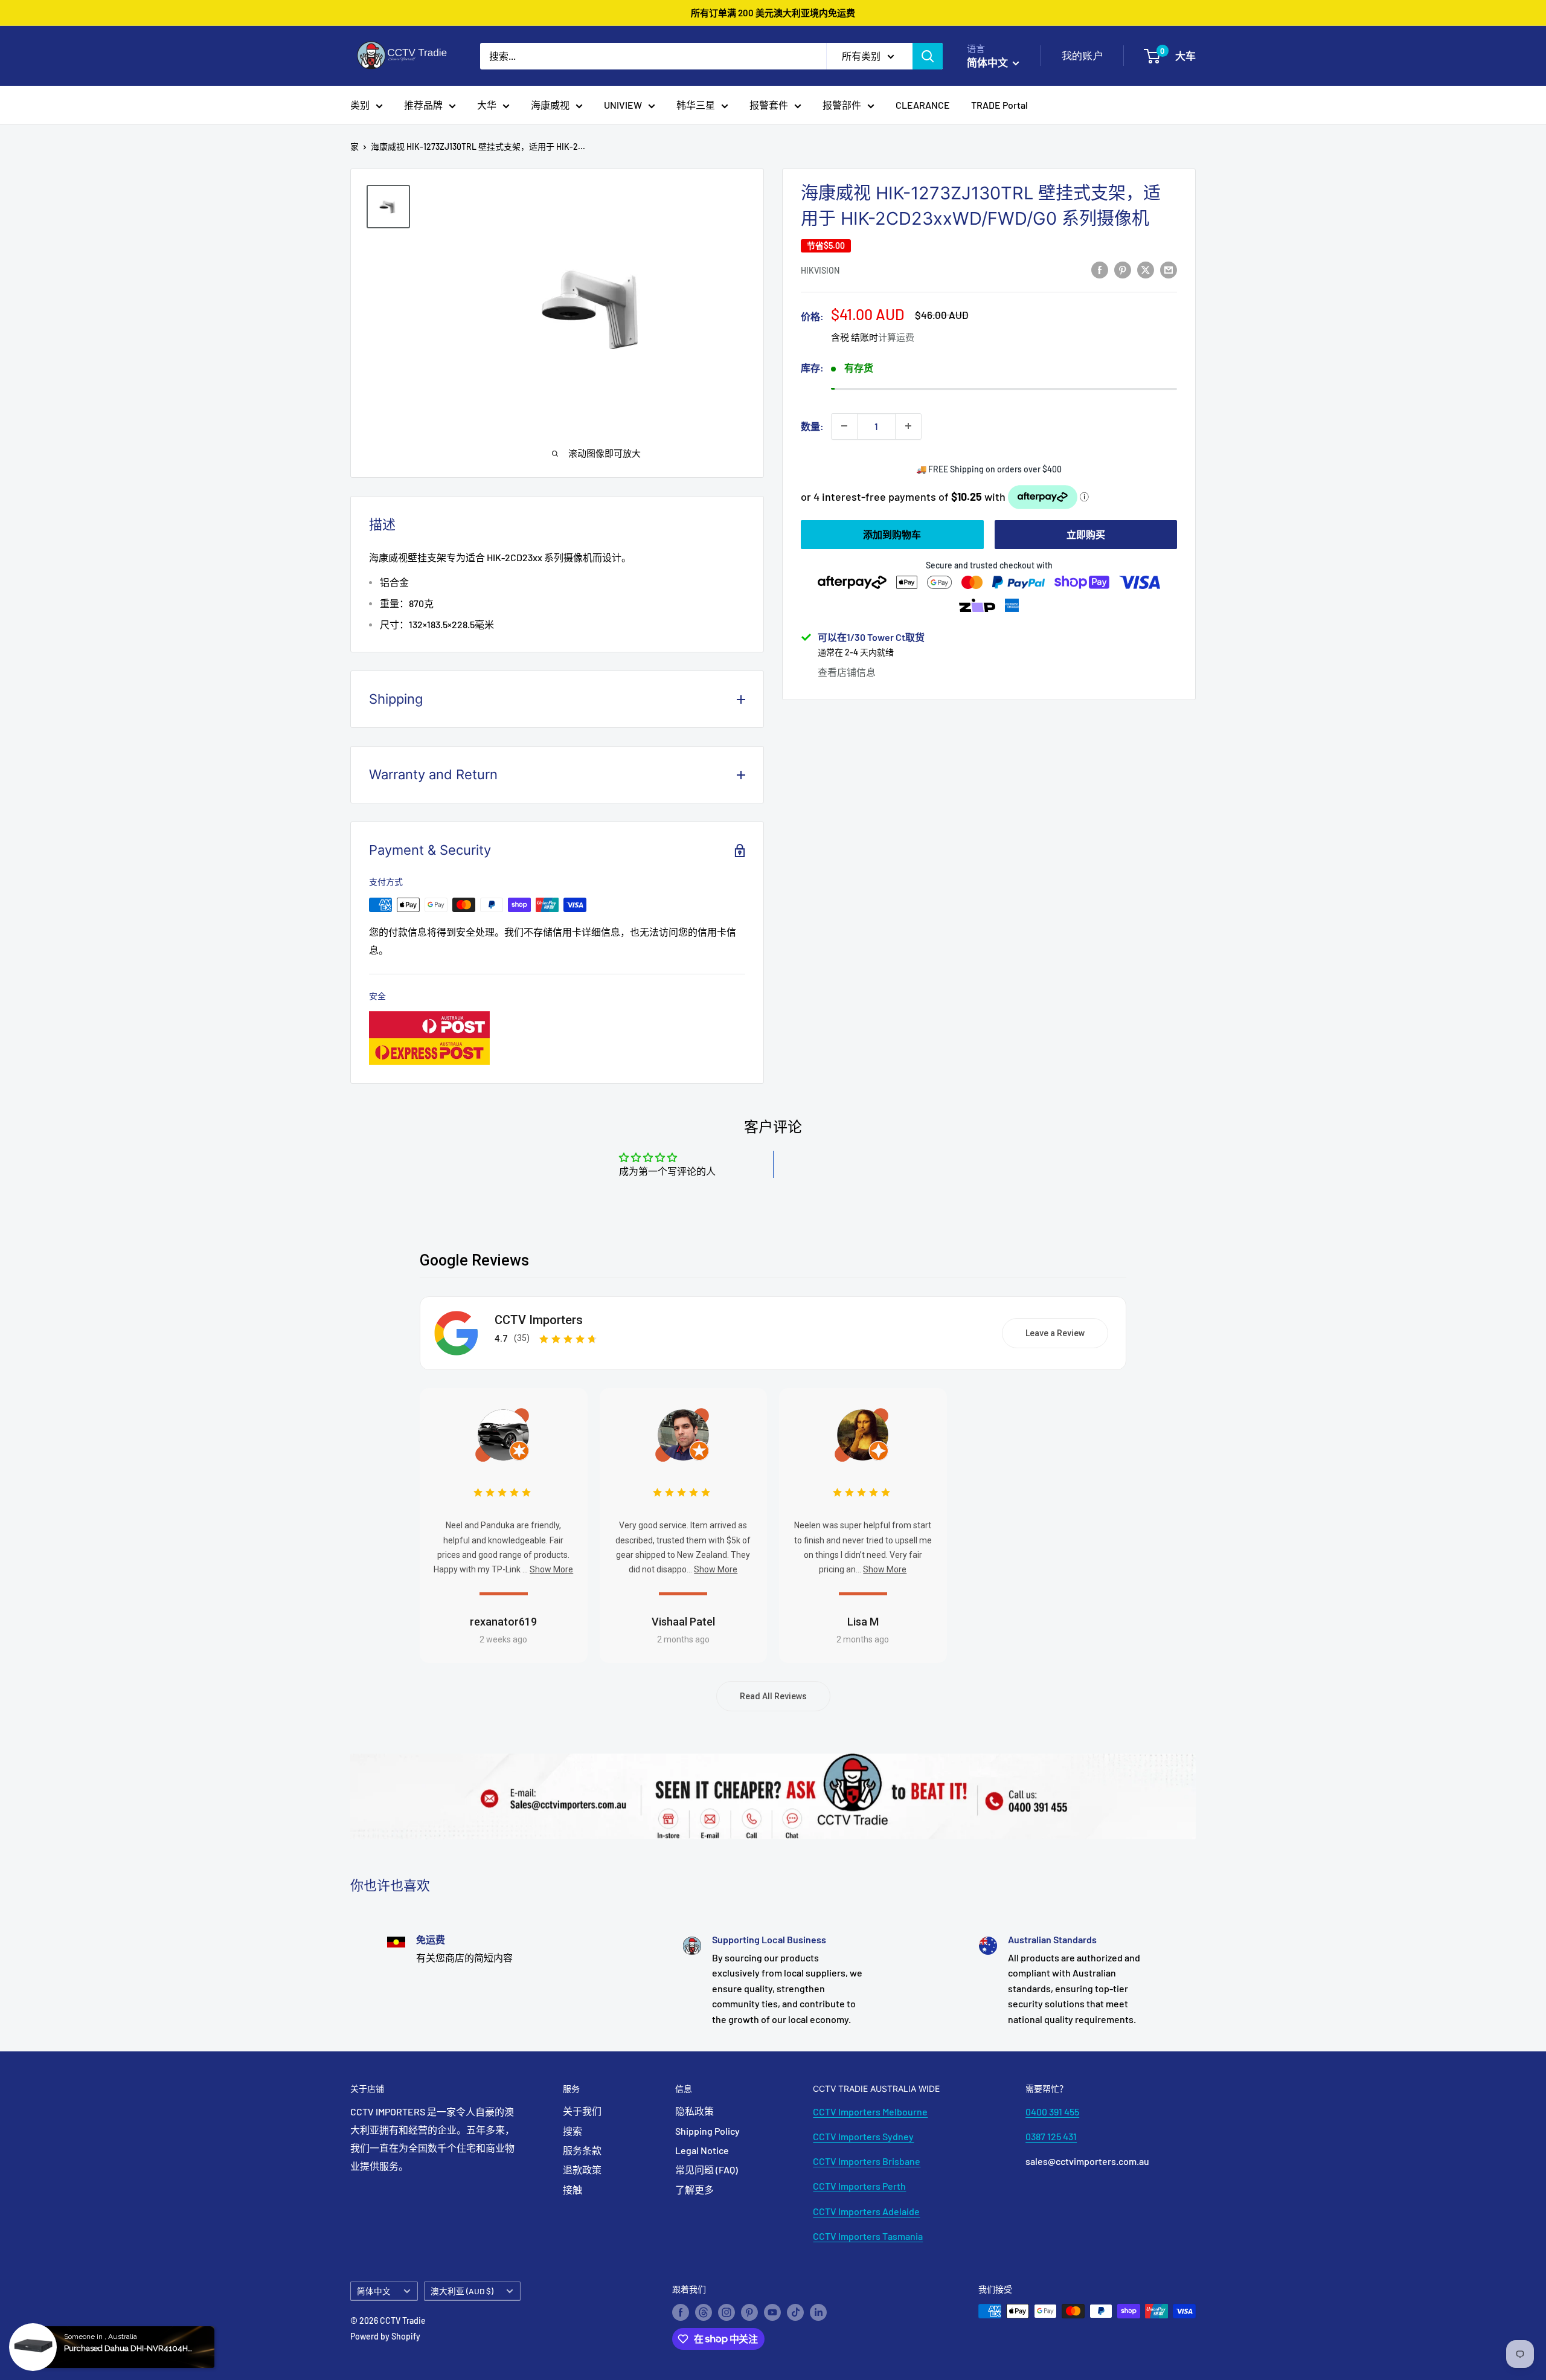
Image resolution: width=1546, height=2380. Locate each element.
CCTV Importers (539, 1320)
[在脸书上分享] (1100, 269)
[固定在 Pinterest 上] (1123, 269)
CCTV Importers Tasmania (868, 2236)
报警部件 (842, 105)
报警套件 (769, 105)
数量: (812, 426)
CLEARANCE (923, 105)
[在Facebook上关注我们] (681, 2312)
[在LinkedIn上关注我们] (818, 2312)
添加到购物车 (892, 534)
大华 (487, 105)
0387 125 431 (1051, 2136)
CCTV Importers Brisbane (867, 2161)
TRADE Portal (999, 105)
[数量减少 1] (844, 426)
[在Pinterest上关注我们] (749, 2312)
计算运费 (896, 337)
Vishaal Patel (683, 1622)
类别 (360, 105)
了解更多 (694, 2189)
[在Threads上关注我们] (704, 2312)
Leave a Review (1055, 1333)
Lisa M (863, 1622)
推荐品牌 (423, 105)
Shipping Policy (707, 2131)
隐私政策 (694, 2111)
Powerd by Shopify (385, 2336)
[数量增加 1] (908, 426)
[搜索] (928, 56)
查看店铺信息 (847, 671)
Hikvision (820, 270)
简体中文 (374, 2291)
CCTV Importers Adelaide (866, 2211)
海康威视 (550, 105)
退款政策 (582, 2169)
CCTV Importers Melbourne (870, 2111)
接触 (573, 2189)
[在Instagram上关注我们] (726, 2312)
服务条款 (582, 2150)
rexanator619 (503, 1622)
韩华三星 (696, 105)
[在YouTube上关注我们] (772, 2312)
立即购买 (1086, 534)
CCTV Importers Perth (859, 2186)
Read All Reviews (773, 1696)
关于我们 (582, 2111)
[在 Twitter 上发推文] (1146, 269)
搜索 (573, 2131)
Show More (551, 1569)
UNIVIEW (623, 105)
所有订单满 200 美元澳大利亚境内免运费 (773, 13)
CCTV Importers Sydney (863, 2136)
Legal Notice (702, 2150)
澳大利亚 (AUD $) (462, 2291)
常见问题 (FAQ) (707, 2169)
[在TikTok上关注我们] (795, 2312)
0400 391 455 (1052, 2111)
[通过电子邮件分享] (1169, 269)
